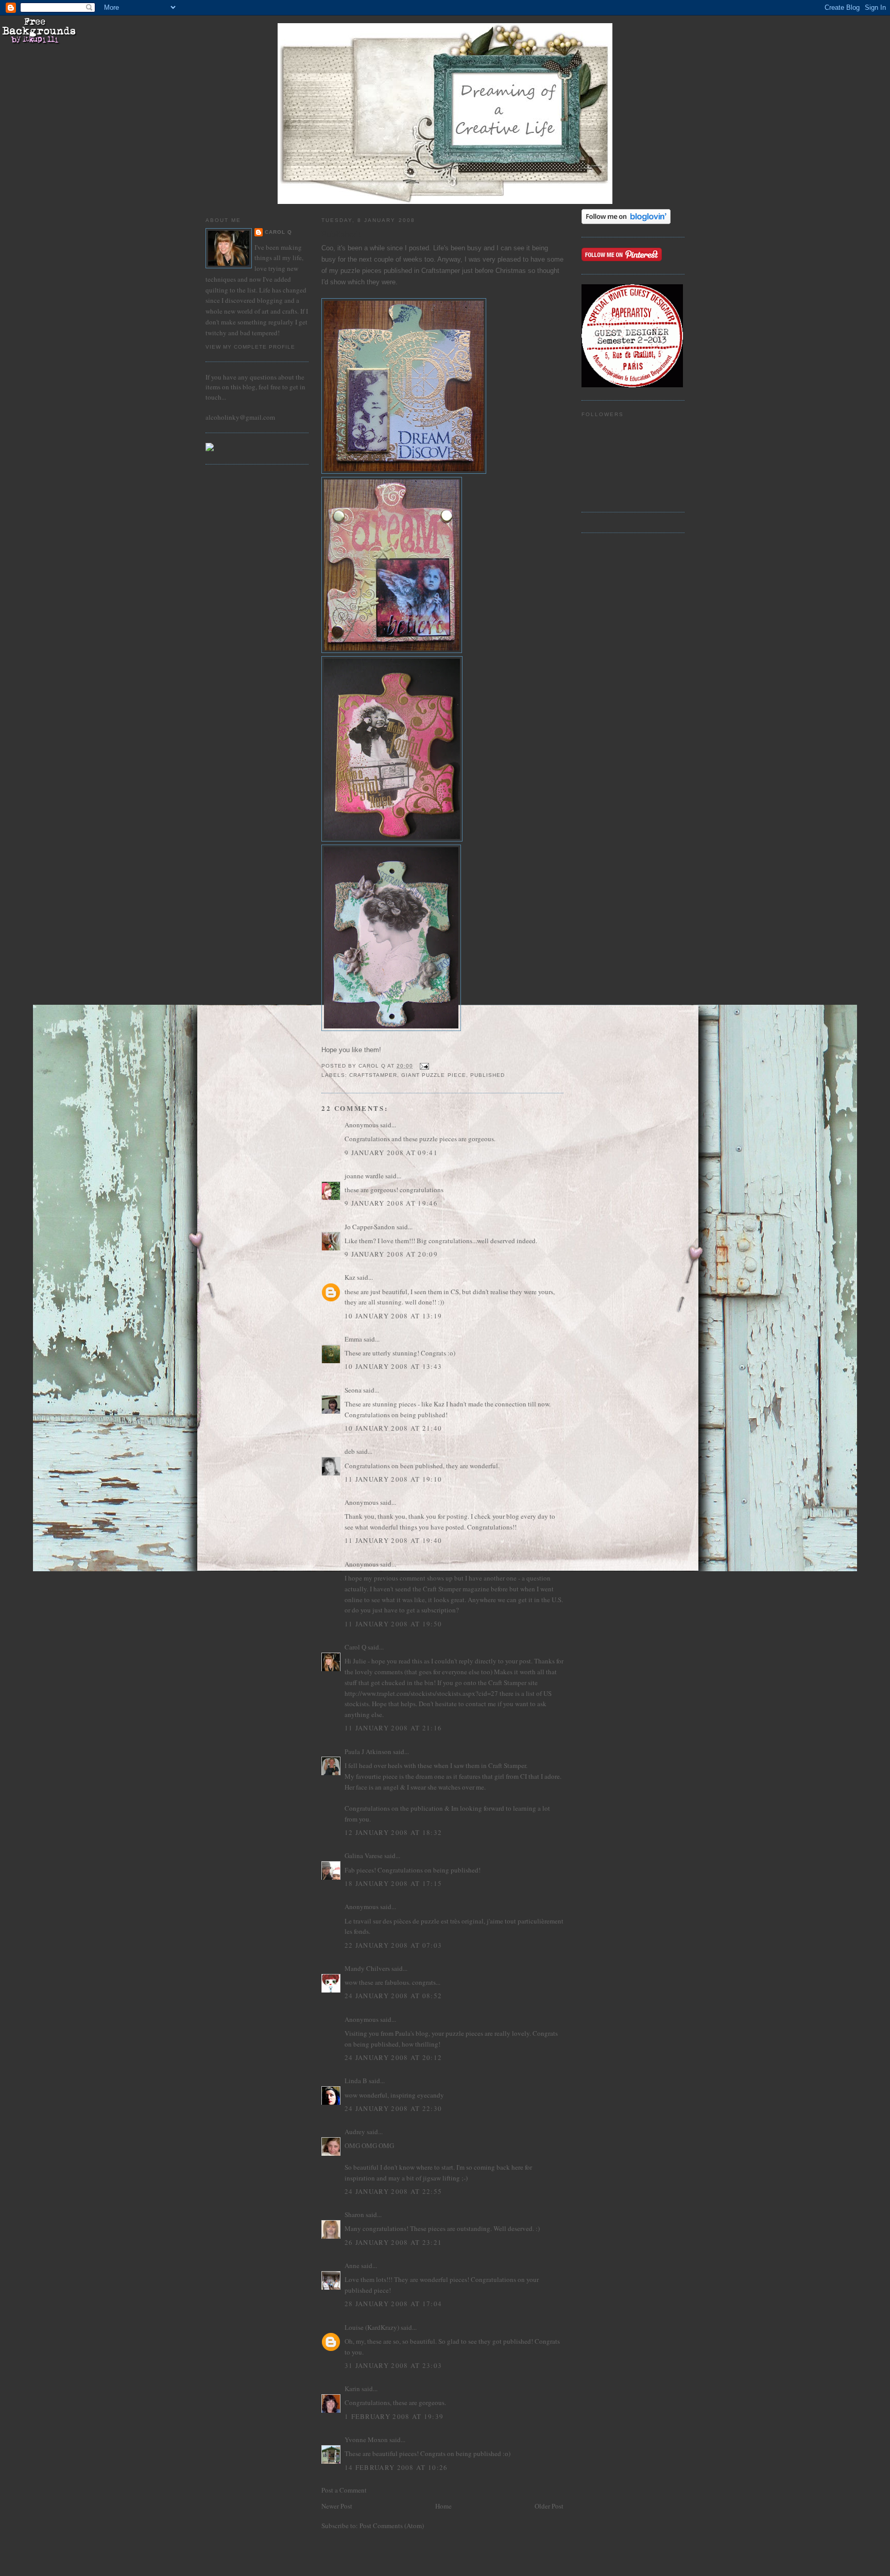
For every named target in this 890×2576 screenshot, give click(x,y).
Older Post (549, 2506)
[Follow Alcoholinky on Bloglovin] (626, 221)
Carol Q (278, 232)
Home (443, 2506)
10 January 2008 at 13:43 (393, 1366)
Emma (353, 1339)
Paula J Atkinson (368, 1751)
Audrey (355, 2132)
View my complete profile (250, 347)
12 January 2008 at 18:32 (393, 1832)
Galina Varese (364, 1856)
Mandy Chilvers (367, 1968)
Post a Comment (344, 2490)
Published (487, 1075)
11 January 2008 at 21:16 (393, 1728)
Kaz (350, 1277)
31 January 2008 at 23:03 (393, 2365)
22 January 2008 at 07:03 (393, 1945)
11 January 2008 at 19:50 (393, 1624)
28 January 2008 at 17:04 (393, 2304)
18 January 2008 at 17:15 (393, 1883)
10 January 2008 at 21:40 (393, 1428)
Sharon (354, 2214)
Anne (352, 2265)
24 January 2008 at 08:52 (393, 1996)
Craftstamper (373, 1075)
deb (350, 1451)
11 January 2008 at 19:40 (393, 1540)
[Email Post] (424, 1066)
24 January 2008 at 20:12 (393, 2057)
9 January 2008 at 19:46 (391, 1203)
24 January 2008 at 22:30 (393, 2108)
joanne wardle (364, 1176)
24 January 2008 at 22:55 (393, 2191)
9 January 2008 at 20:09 (391, 1254)
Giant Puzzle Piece (433, 1075)
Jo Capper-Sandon (370, 1227)
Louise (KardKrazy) (372, 2327)
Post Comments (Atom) (392, 2526)
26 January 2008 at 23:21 (393, 2242)
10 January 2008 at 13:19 (393, 1316)
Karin (352, 2389)
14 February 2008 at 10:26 (396, 2467)
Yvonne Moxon (366, 2440)
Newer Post (337, 2506)
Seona (353, 1390)
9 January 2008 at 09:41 (391, 1153)
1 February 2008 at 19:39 (394, 2416)
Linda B (356, 2081)
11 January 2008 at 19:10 (393, 1479)
